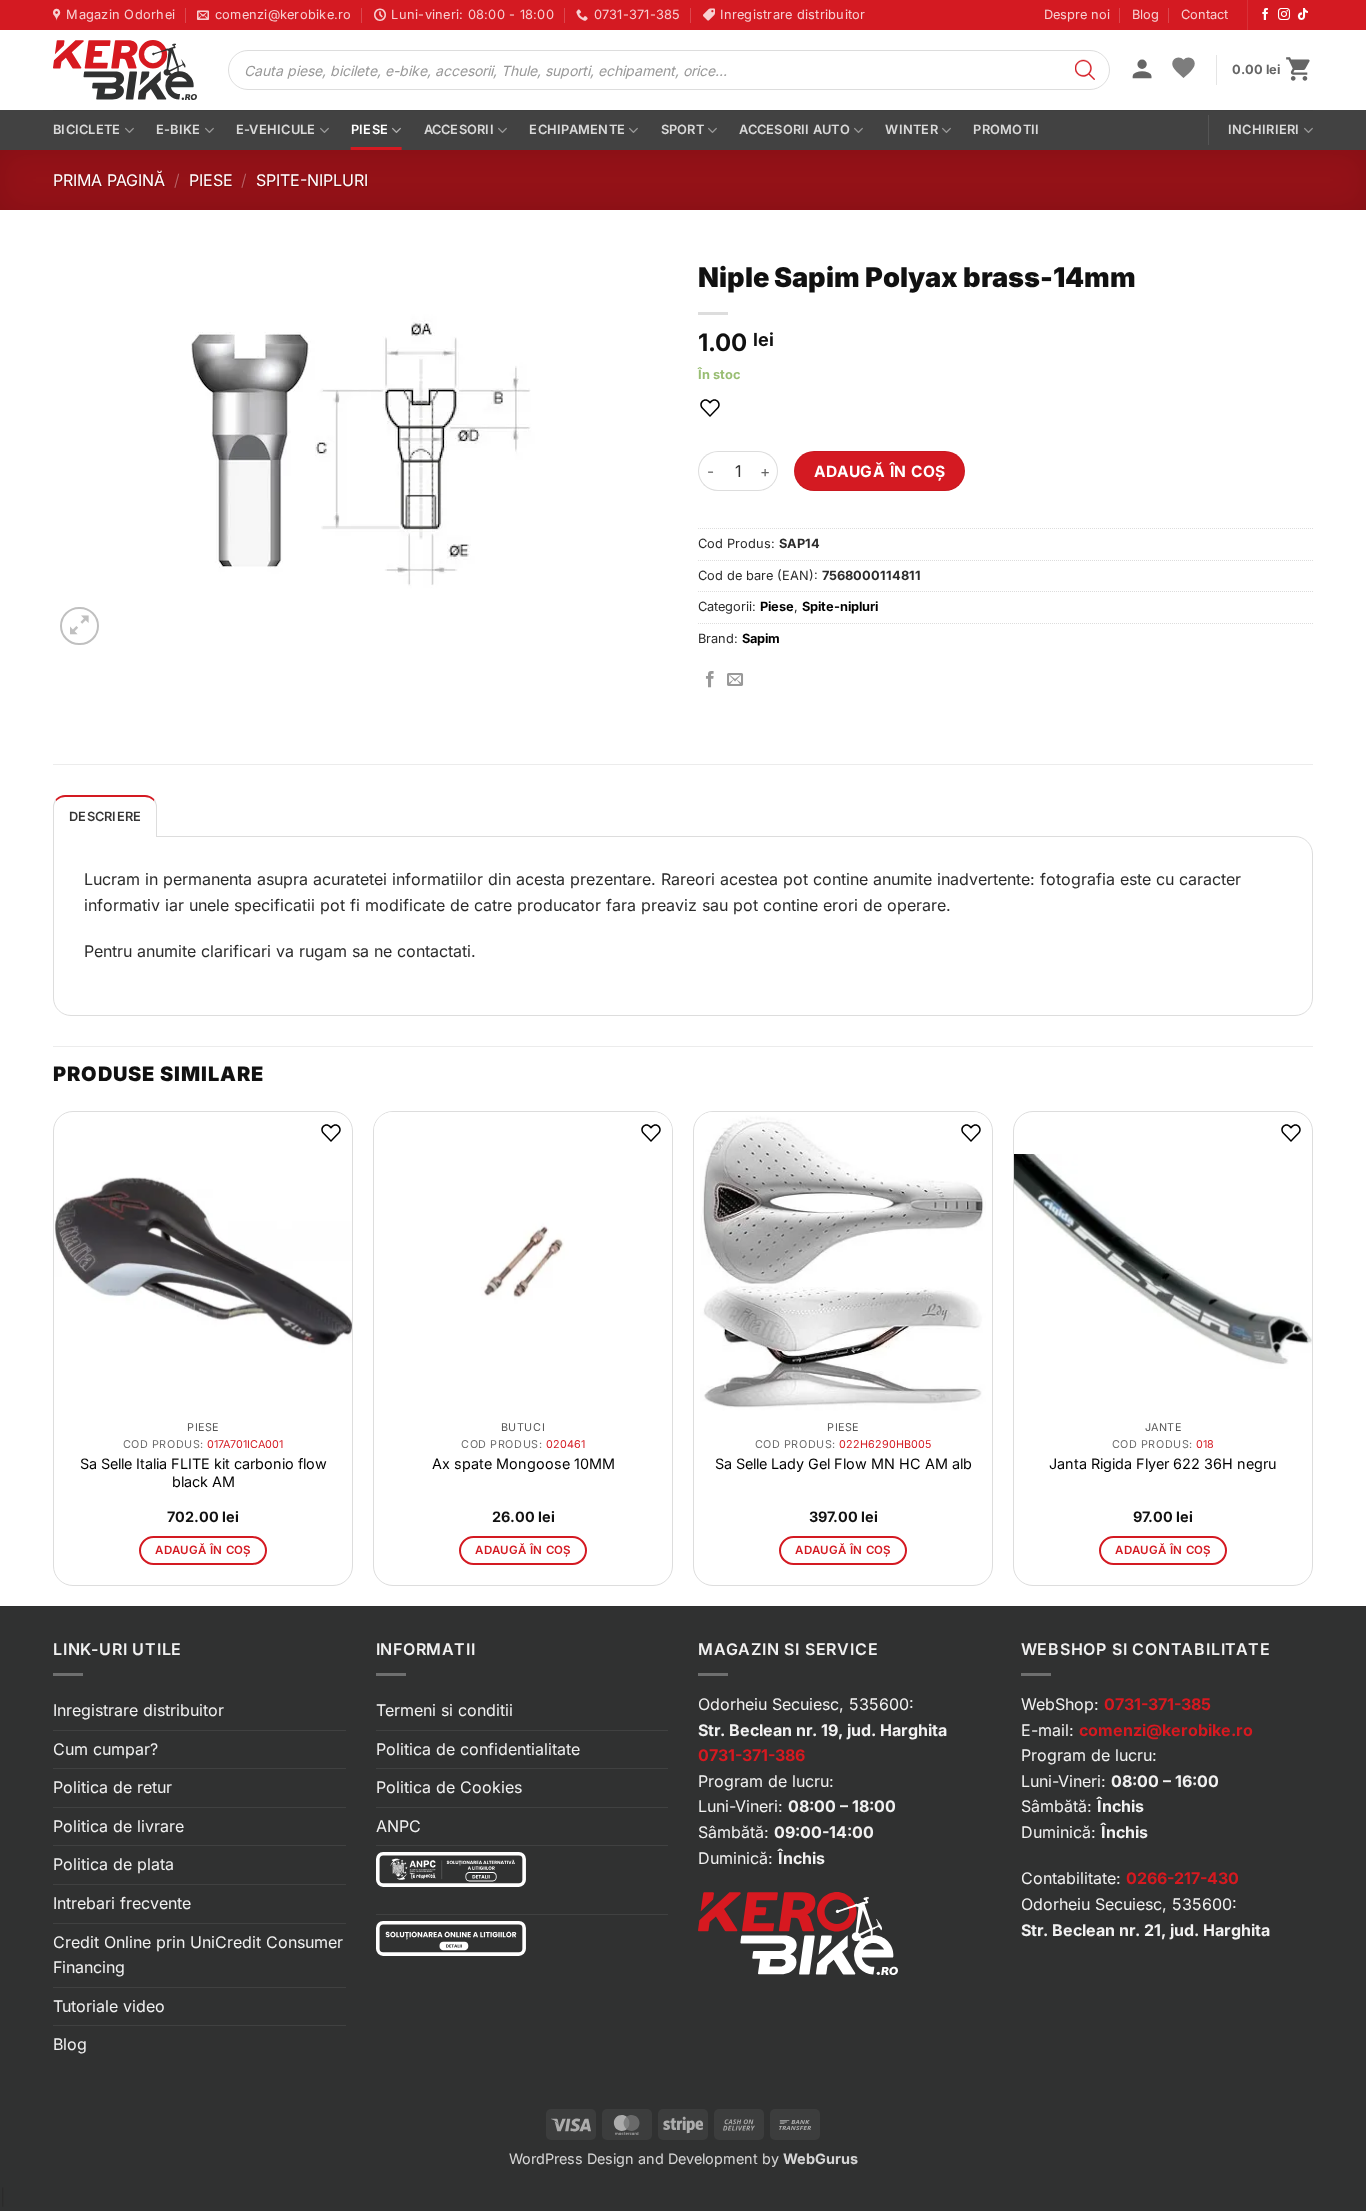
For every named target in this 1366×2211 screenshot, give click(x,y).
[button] (1142, 71)
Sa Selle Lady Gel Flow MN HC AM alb (843, 1463)
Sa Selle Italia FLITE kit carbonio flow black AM (203, 1472)
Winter (911, 129)
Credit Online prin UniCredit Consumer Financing (198, 1955)
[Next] (1312, 1356)
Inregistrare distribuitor (138, 1710)
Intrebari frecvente (122, 1903)
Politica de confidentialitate (478, 1749)
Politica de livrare (118, 1826)
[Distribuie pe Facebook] (710, 680)
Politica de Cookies (449, 1787)
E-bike (178, 129)
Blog (1145, 14)
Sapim (761, 638)
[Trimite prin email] (735, 680)
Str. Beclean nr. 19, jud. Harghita (822, 1730)
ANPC (398, 1826)
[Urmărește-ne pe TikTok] (1303, 15)
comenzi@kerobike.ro (1166, 1730)
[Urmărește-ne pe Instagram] (1284, 15)
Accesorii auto (794, 129)
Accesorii (459, 129)
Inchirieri (1264, 129)
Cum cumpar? (105, 1749)
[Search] (1085, 70)
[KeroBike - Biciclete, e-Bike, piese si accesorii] (125, 70)
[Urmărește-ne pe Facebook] (1265, 15)
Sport (682, 129)
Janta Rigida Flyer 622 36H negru (1163, 1463)
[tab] (105, 816)
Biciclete (86, 129)
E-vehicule (276, 129)
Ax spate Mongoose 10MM (523, 1463)
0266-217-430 (1182, 1878)
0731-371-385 (1157, 1704)
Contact (1204, 14)
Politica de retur (112, 1787)
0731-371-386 (751, 1755)
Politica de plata (113, 1864)
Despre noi (1077, 14)
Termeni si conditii (444, 1710)
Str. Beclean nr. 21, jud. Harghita (1145, 1930)
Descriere (105, 816)
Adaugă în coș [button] (203, 1550)
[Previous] (54, 1356)
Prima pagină (109, 180)
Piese (369, 129)
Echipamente (577, 129)
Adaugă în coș (880, 471)
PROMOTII (1006, 129)
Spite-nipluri (312, 180)
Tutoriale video (109, 2006)
